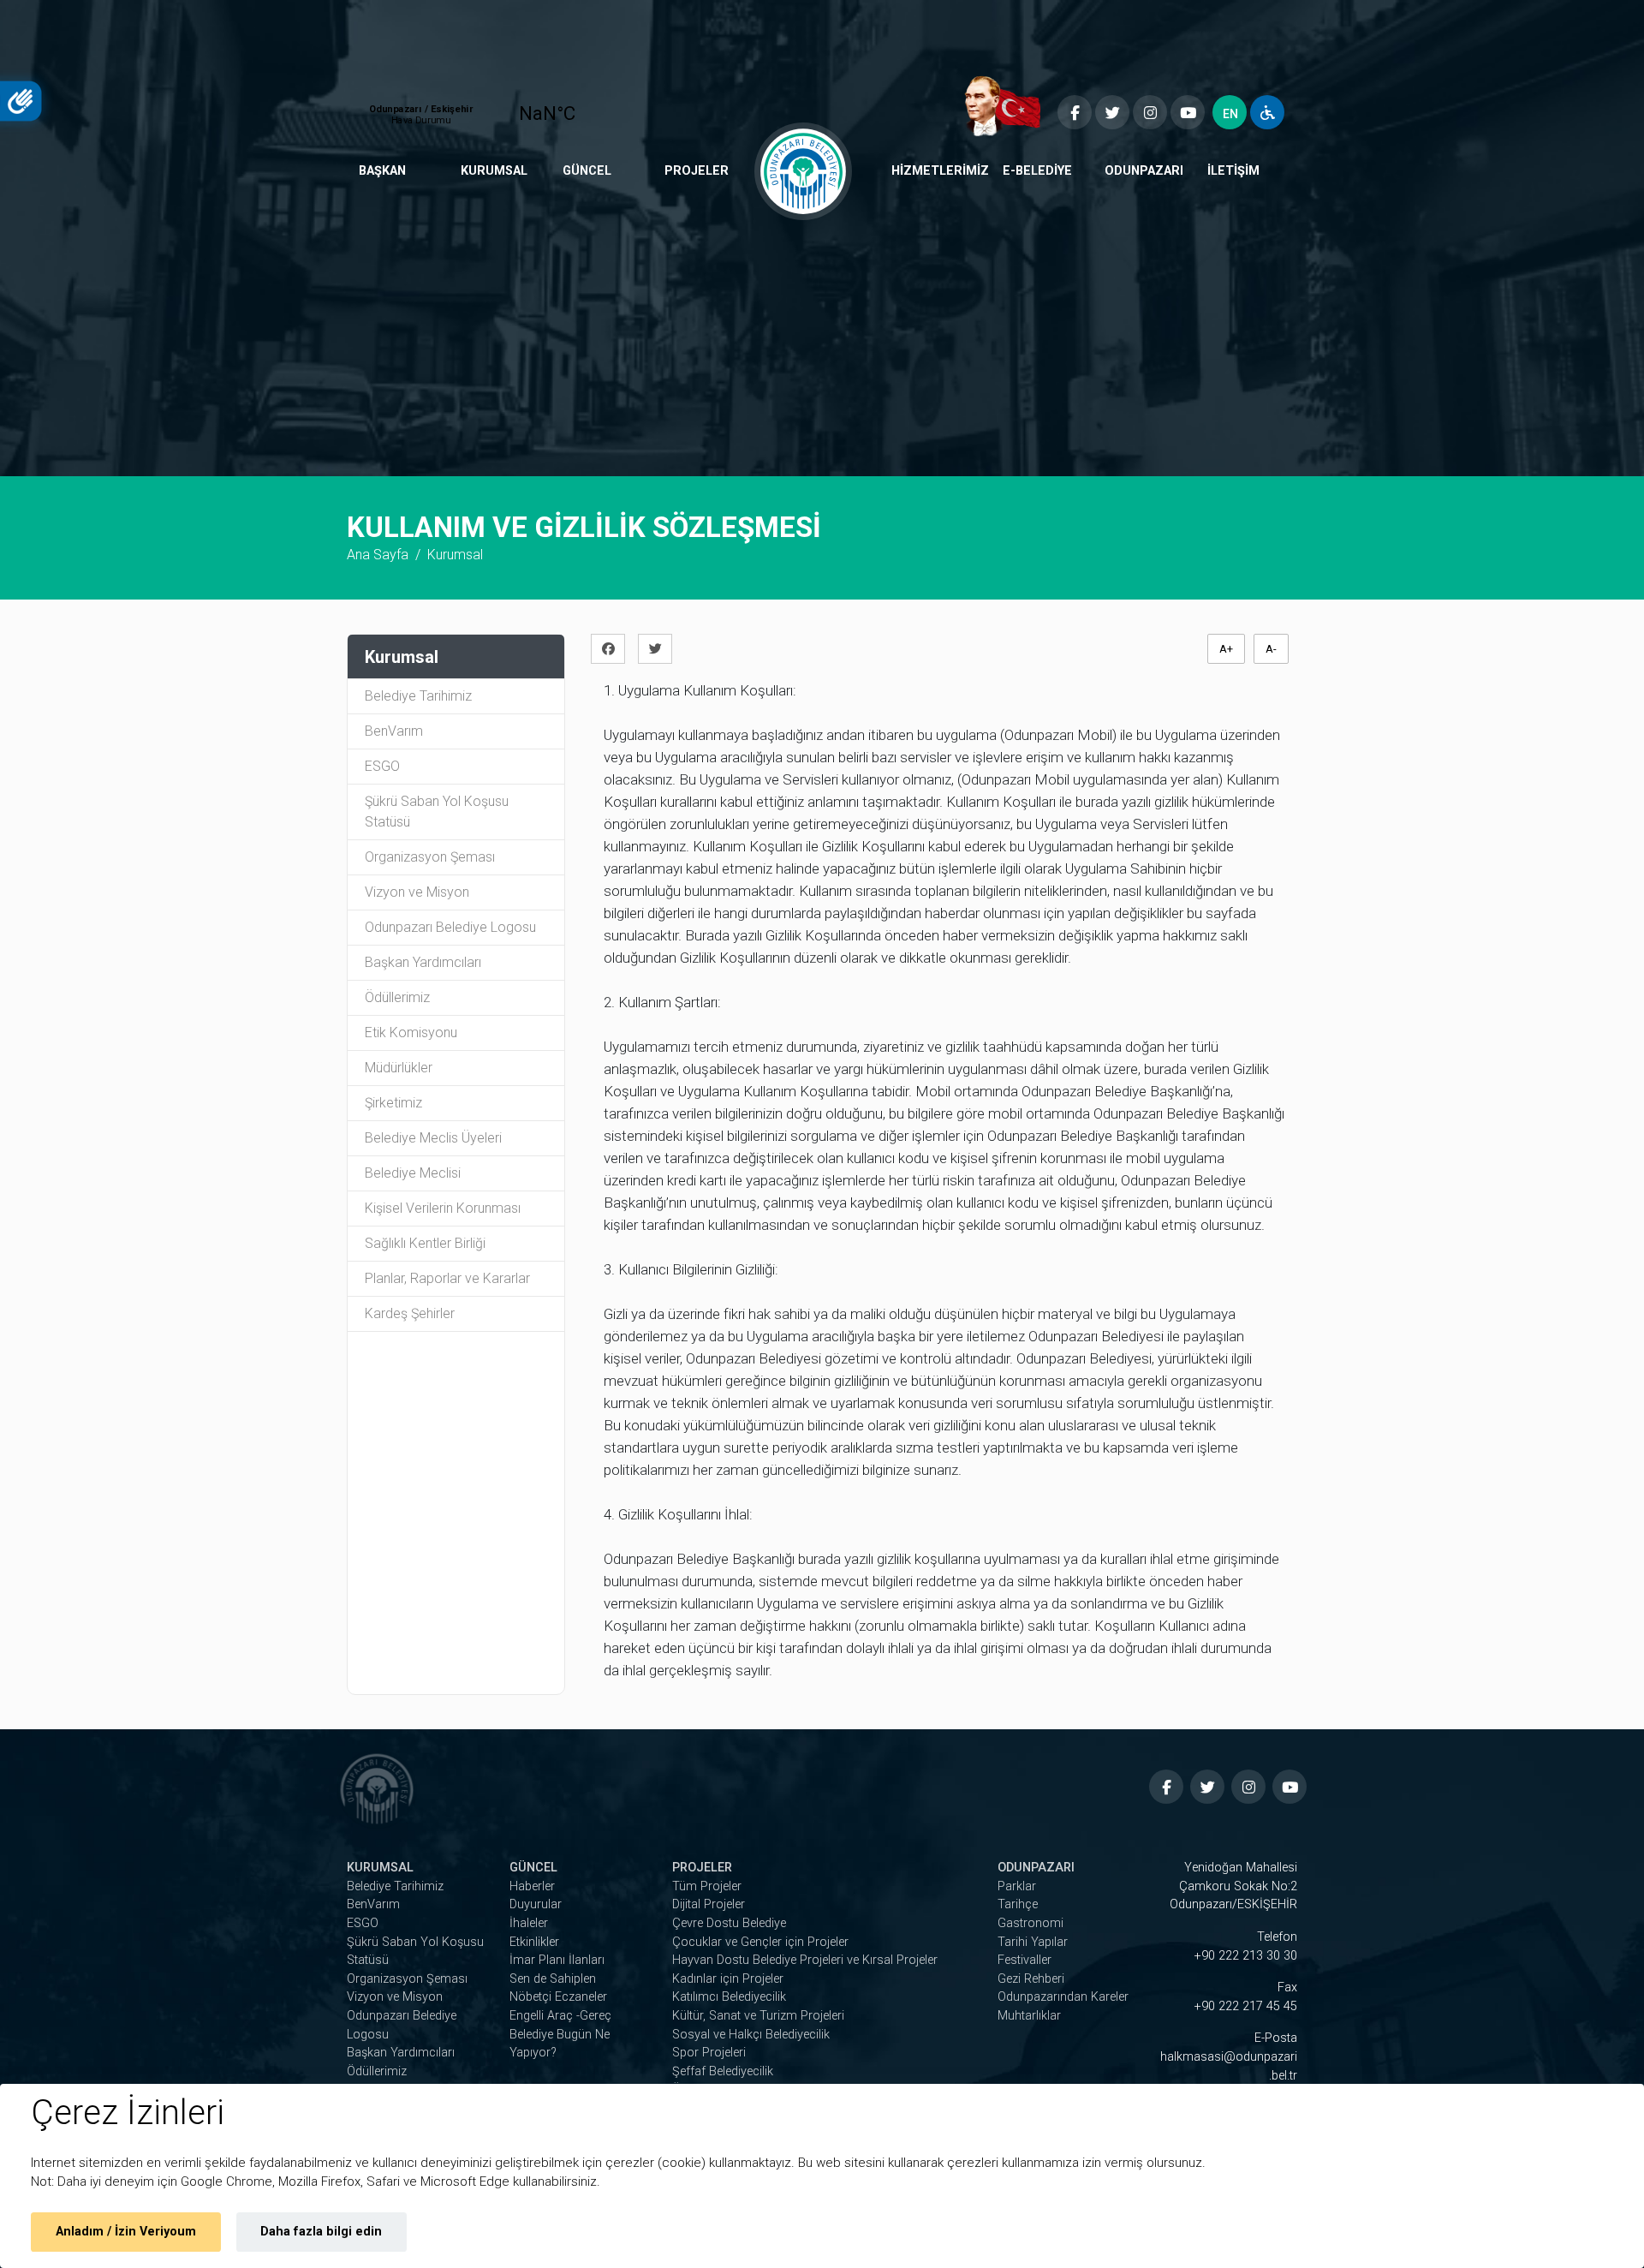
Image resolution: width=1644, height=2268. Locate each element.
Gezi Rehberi (1031, 1979)
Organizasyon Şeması (430, 857)
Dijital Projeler (709, 1904)
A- (1271, 649)
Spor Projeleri (709, 2053)
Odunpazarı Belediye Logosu (450, 927)
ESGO (382, 766)
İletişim (1233, 171)
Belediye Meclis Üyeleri (433, 1138)
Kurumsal (494, 171)
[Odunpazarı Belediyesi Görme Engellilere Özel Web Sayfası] (1267, 112)
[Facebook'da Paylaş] (613, 649)
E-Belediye (1037, 171)
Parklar (1017, 1886)
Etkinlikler (534, 1942)
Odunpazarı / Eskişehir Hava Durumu (485, 106)
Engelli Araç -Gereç (560, 2016)
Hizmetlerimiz (940, 171)
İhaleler (529, 1923)
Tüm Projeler (707, 1886)
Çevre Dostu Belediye (729, 1923)
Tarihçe (1018, 1904)
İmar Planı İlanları (557, 1960)
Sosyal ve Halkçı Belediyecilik (751, 2035)
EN (1230, 114)
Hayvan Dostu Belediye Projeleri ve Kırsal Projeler (805, 1960)
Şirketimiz (393, 1103)
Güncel (587, 171)
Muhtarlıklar (1029, 2016)
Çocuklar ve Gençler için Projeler (760, 1942)
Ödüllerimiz (397, 997)
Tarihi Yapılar (1033, 1942)
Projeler (697, 171)
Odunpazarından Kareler (1063, 1997)
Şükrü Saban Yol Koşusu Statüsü (437, 812)
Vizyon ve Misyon (417, 892)
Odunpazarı (1144, 171)
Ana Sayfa (378, 555)
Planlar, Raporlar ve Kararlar (447, 1278)
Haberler (532, 1886)
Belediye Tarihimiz (418, 696)
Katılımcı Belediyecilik (729, 1997)
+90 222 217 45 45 (1246, 2006)
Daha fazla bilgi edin (321, 2232)
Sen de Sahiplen (553, 1979)
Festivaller (1025, 1960)
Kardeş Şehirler (410, 1313)
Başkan (382, 171)
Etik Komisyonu (411, 1033)
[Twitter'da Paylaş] (660, 649)
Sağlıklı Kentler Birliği (425, 1243)
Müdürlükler (399, 1068)
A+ (1226, 649)
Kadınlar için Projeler (728, 1979)
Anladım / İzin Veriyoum (126, 2232)
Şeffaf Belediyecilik (723, 2071)
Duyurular (536, 1904)
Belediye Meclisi (413, 1173)
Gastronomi (1030, 1923)
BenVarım (394, 731)
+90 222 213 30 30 (1246, 1956)
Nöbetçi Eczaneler (558, 1997)
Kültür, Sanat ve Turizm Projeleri (758, 2016)
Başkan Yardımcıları (423, 962)
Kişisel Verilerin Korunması (443, 1208)
